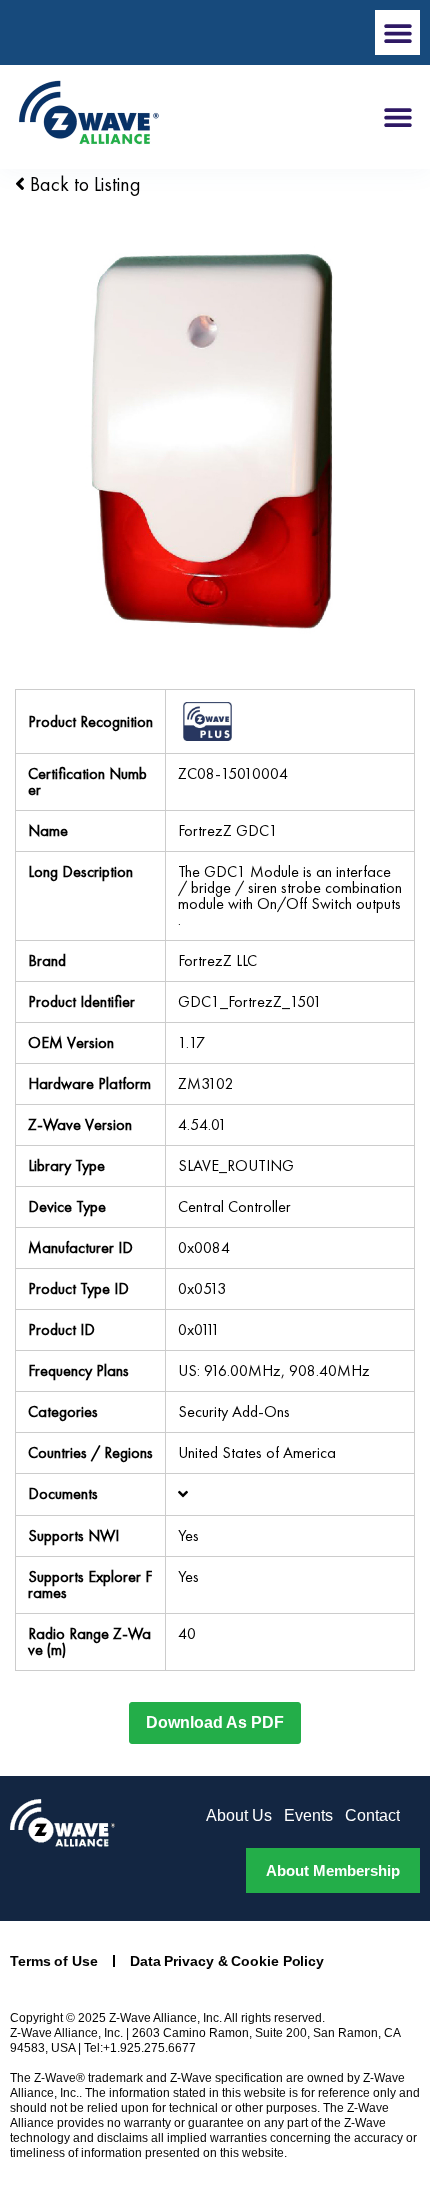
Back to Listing (83, 184)
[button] (397, 32)
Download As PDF (215, 1722)
